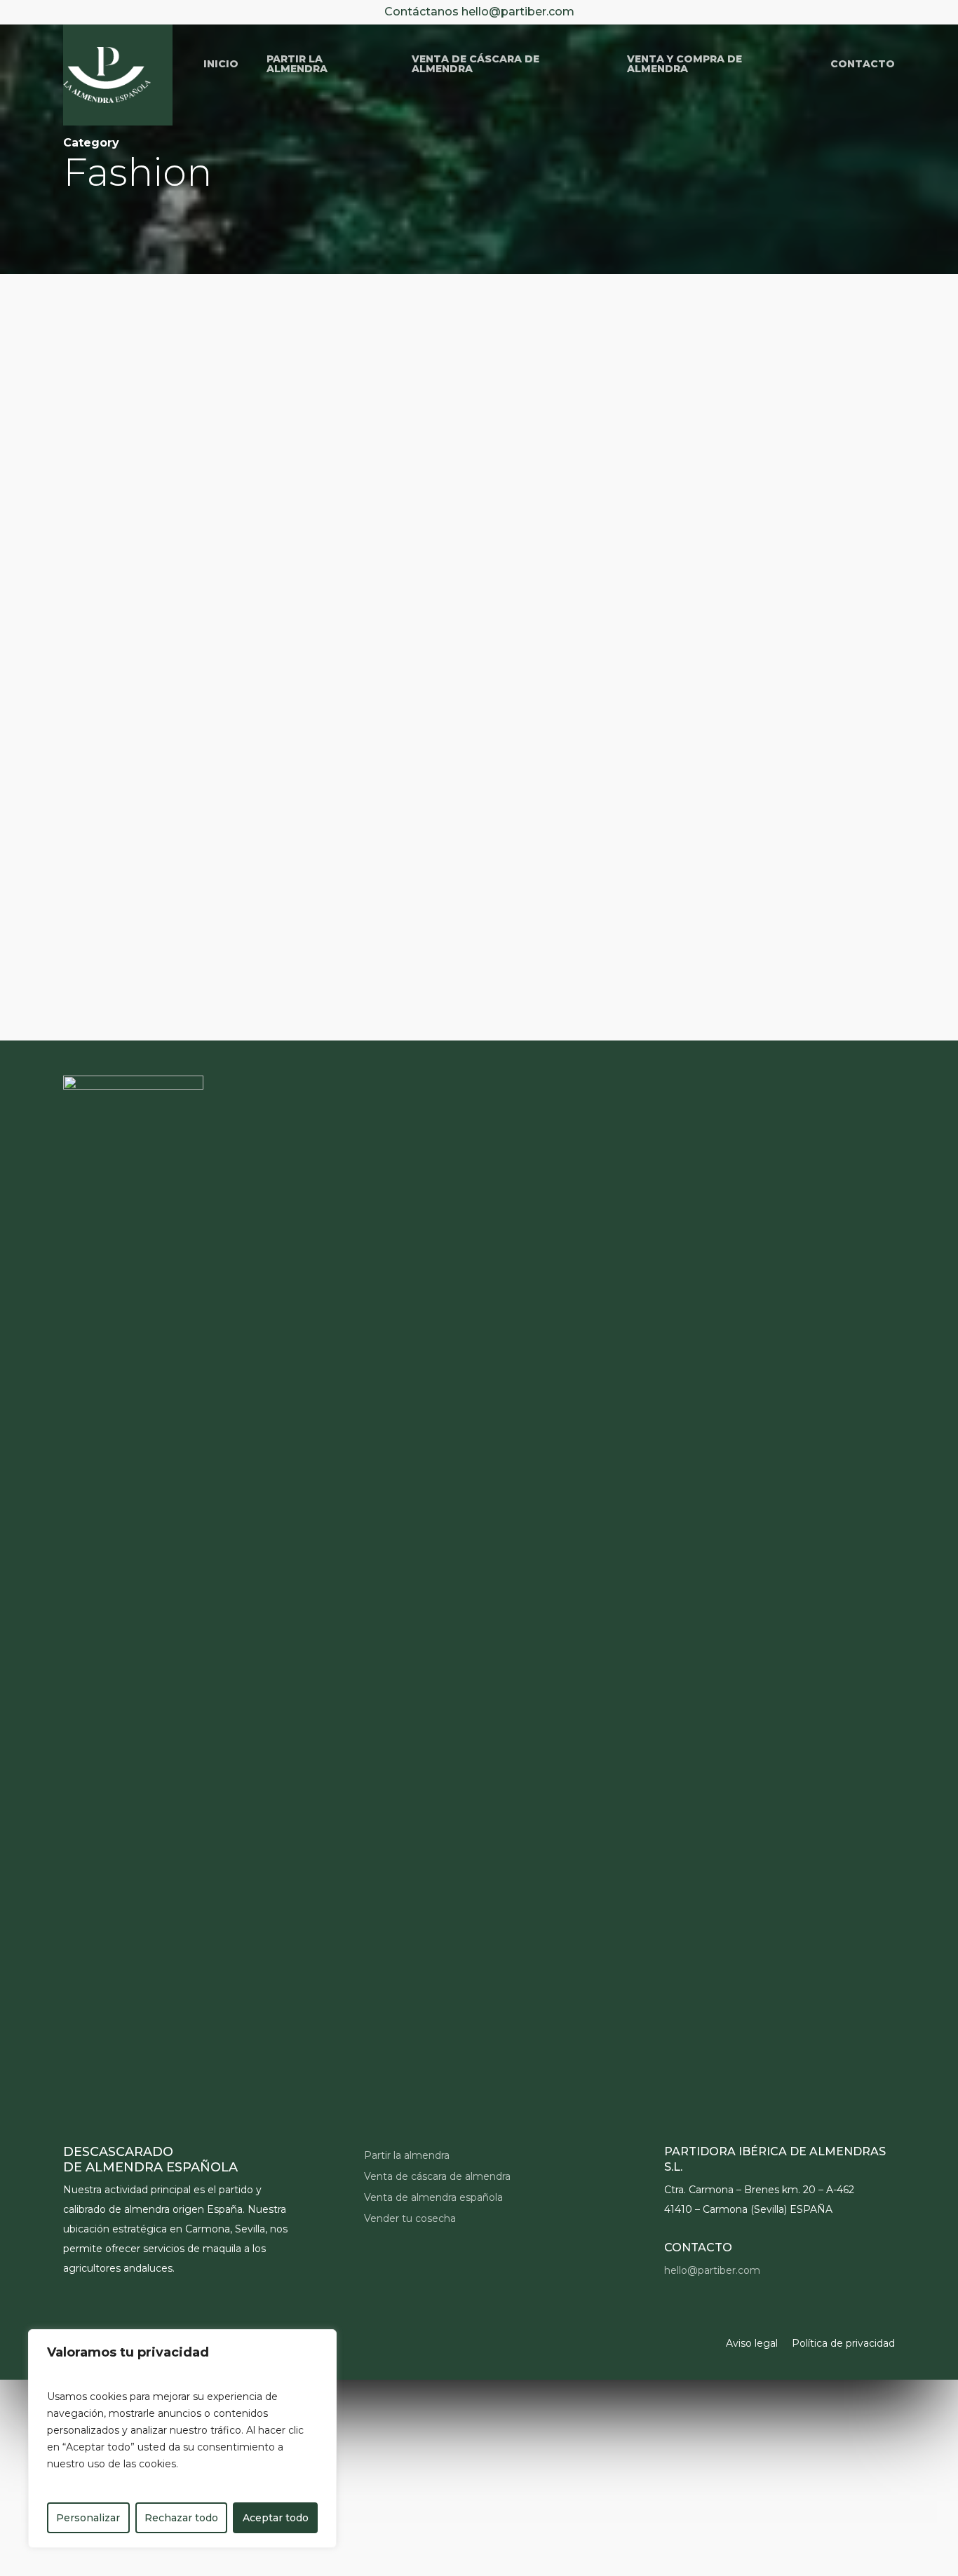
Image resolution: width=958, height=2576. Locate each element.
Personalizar (88, 2518)
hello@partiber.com (518, 12)
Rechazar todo (181, 2518)
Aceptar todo (276, 2518)
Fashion (98, 694)
